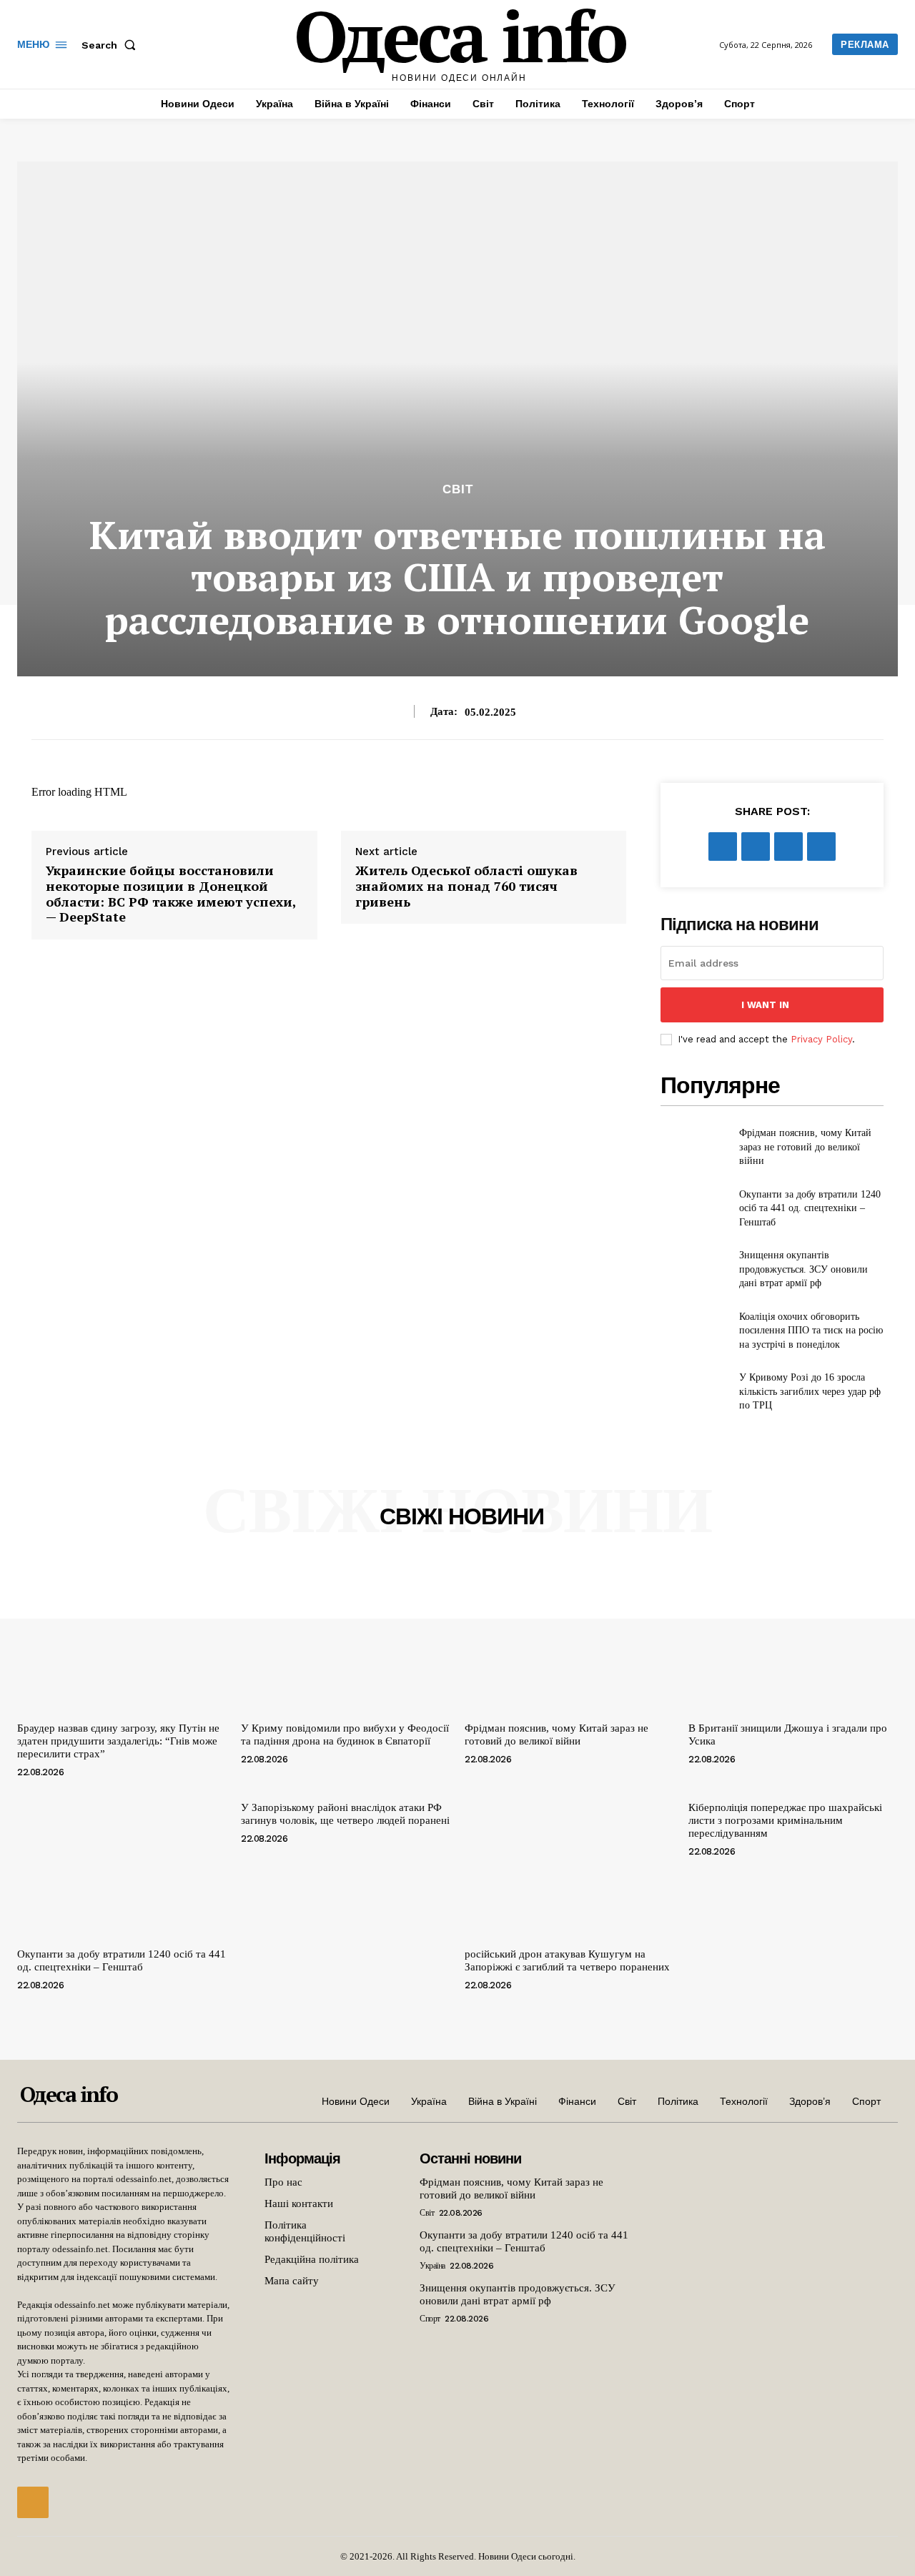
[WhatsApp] (821, 847)
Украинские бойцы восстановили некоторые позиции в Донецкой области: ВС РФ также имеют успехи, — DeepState (171, 894)
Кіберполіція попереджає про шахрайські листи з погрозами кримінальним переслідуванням (785, 1820)
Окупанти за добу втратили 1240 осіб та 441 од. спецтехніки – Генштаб (810, 1208)
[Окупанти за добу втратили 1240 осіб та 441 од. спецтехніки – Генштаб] (694, 1208)
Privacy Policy (821, 1039)
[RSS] (33, 2502)
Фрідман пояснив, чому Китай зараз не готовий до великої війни (805, 1147)
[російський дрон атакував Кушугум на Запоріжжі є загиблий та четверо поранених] (569, 1863)
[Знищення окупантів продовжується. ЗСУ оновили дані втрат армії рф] (694, 1269)
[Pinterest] (788, 847)
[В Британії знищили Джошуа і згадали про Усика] (793, 1637)
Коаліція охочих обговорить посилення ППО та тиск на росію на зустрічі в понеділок (811, 1331)
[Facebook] (723, 847)
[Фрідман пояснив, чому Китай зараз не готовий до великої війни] (694, 1147)
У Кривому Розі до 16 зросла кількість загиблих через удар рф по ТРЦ (810, 1391)
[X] (756, 847)
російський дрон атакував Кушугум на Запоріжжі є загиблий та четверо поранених (567, 1960)
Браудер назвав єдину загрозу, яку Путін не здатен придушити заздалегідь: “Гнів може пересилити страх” (118, 1741)
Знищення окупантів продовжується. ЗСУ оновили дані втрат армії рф (803, 1269)
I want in (765, 1005)
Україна (432, 2266)
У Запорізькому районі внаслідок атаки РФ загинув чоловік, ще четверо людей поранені (345, 1814)
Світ (458, 489)
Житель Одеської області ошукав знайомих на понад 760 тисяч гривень (466, 886)
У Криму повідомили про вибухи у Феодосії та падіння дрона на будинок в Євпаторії (345, 1734)
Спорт (430, 2319)
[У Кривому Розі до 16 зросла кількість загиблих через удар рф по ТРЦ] (694, 1392)
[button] (112, 45)
